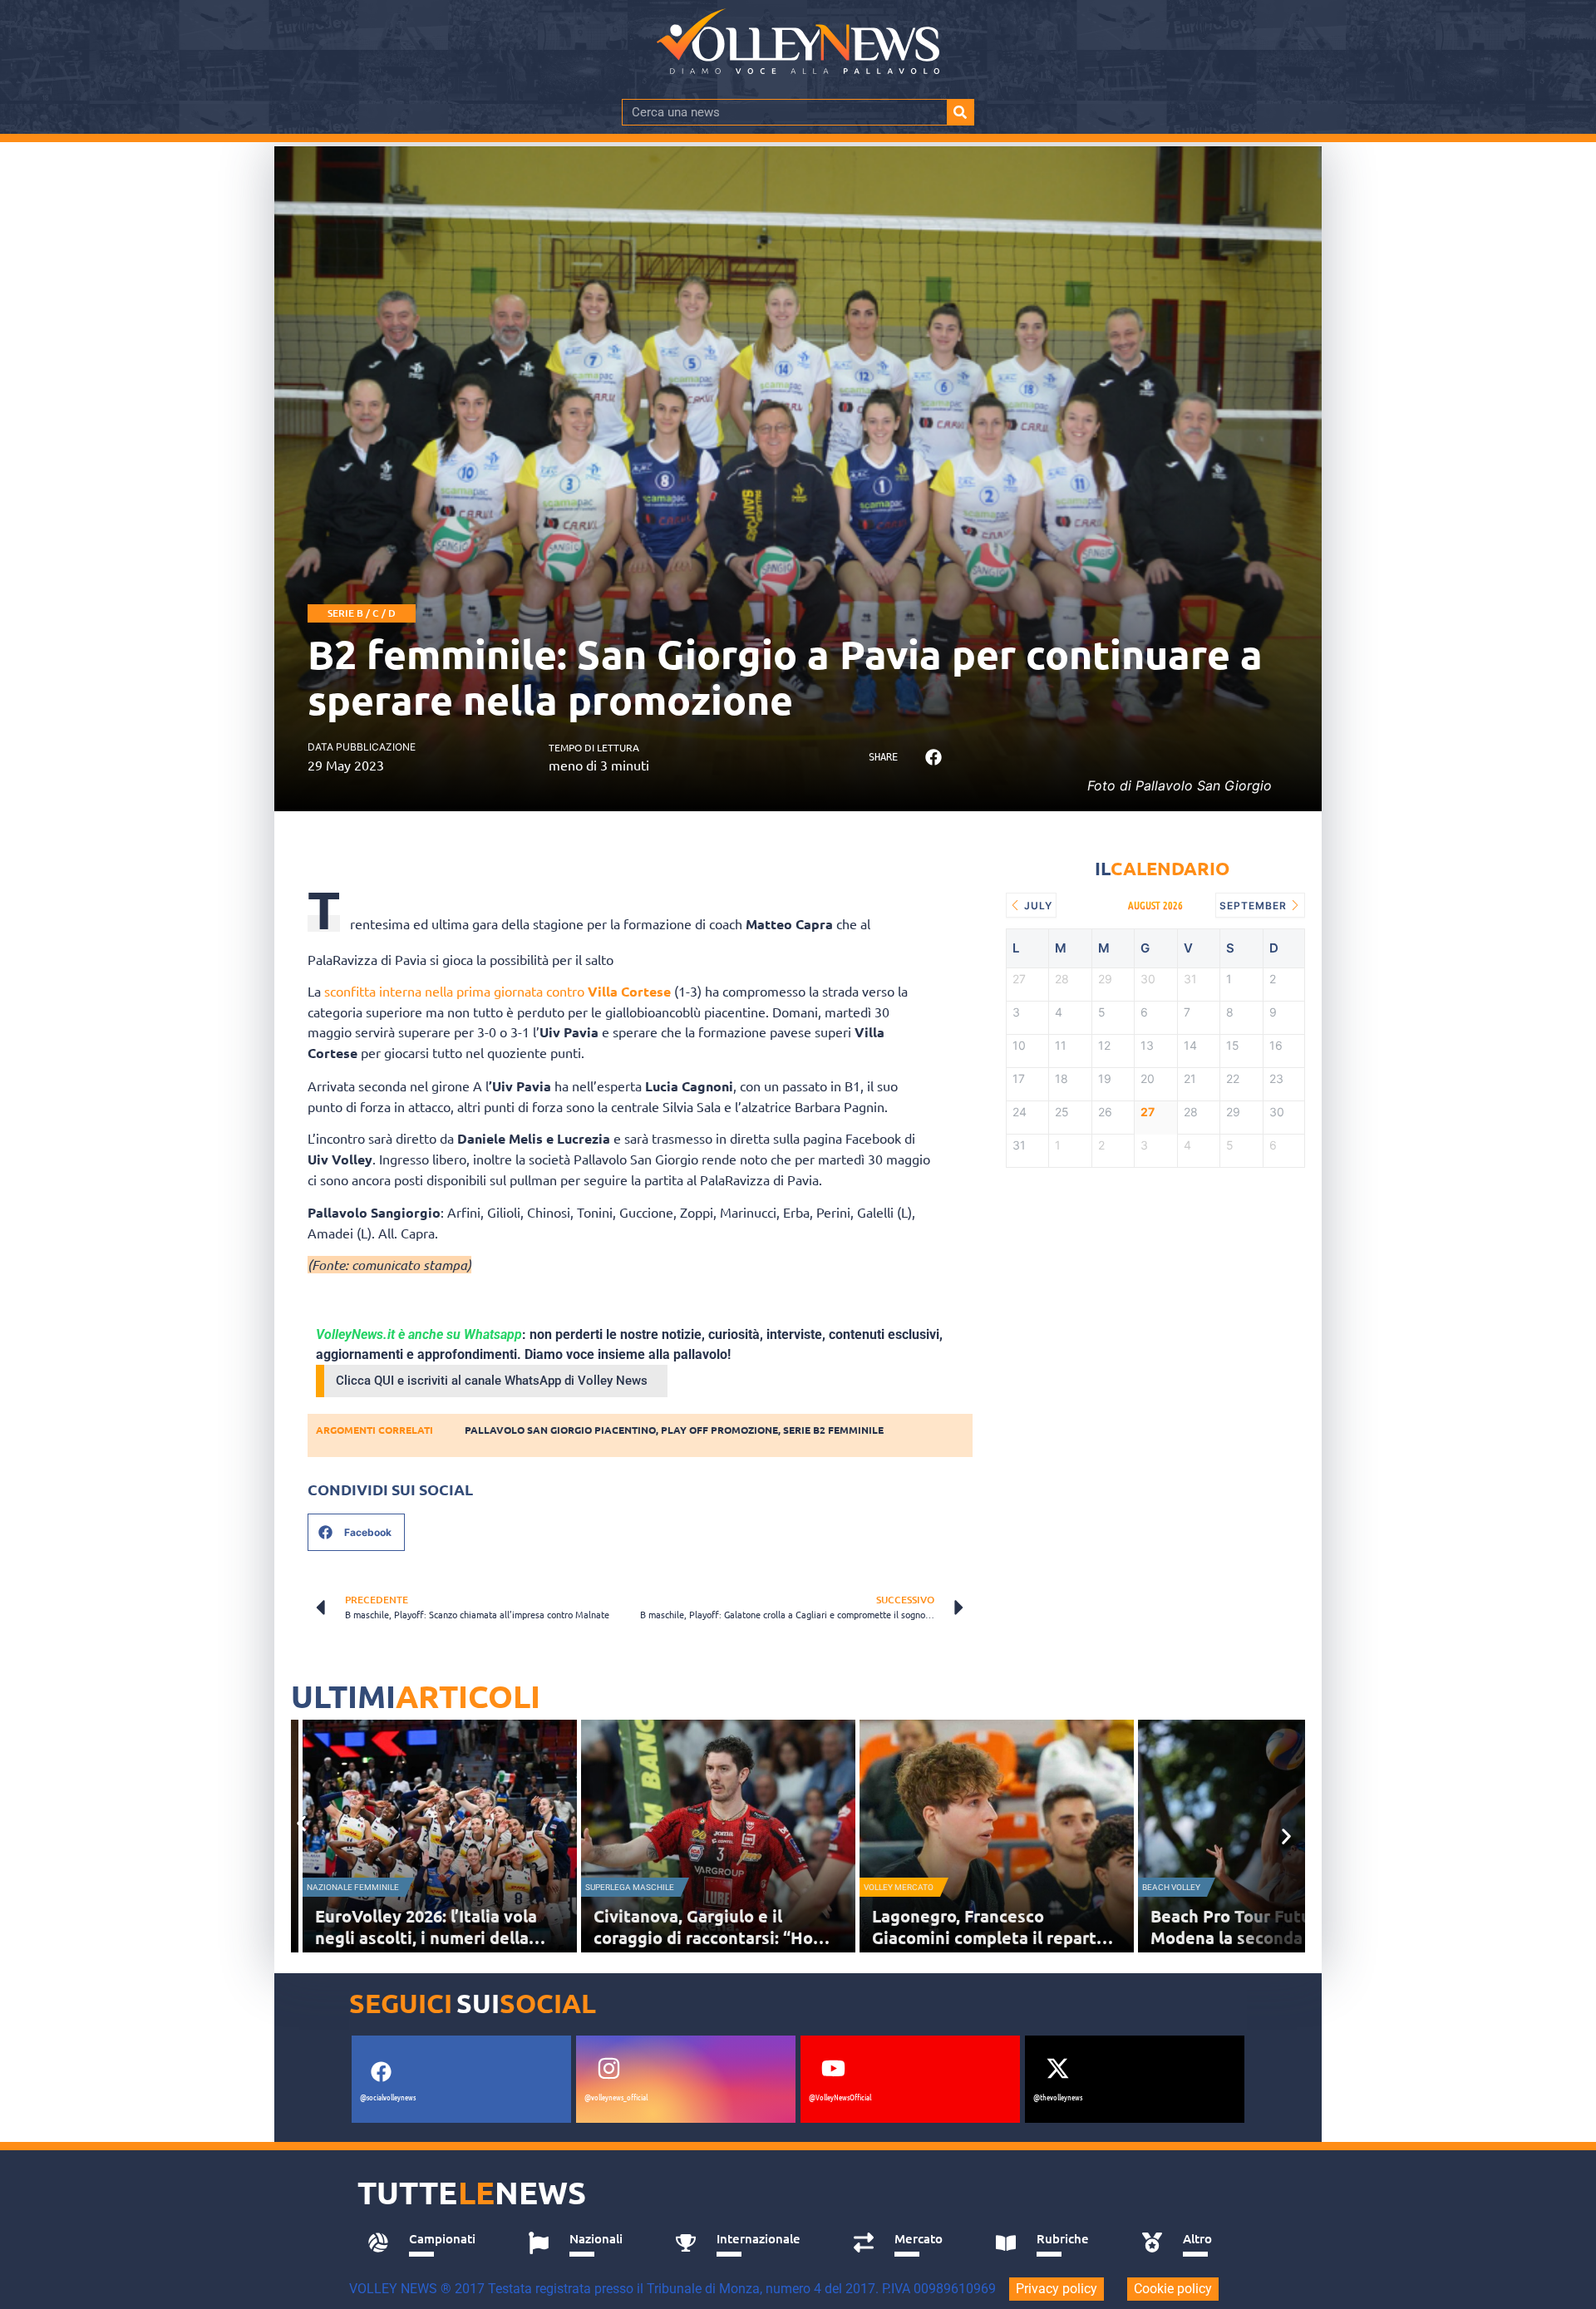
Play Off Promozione (719, 1430)
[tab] (429, 2243)
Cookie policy (1173, 2289)
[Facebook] (381, 2071)
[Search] (960, 112)
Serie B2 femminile (833, 1430)
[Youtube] (833, 2068)
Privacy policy (1057, 2289)
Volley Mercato (899, 1887)
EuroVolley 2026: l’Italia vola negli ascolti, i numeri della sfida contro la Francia (426, 1937)
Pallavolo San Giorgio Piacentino (560, 1430)
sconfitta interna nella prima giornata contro (498, 991)
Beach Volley (1171, 1887)
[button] (933, 758)
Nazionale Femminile (353, 1887)
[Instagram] (608, 2068)
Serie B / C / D (362, 613)
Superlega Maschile (630, 1887)
